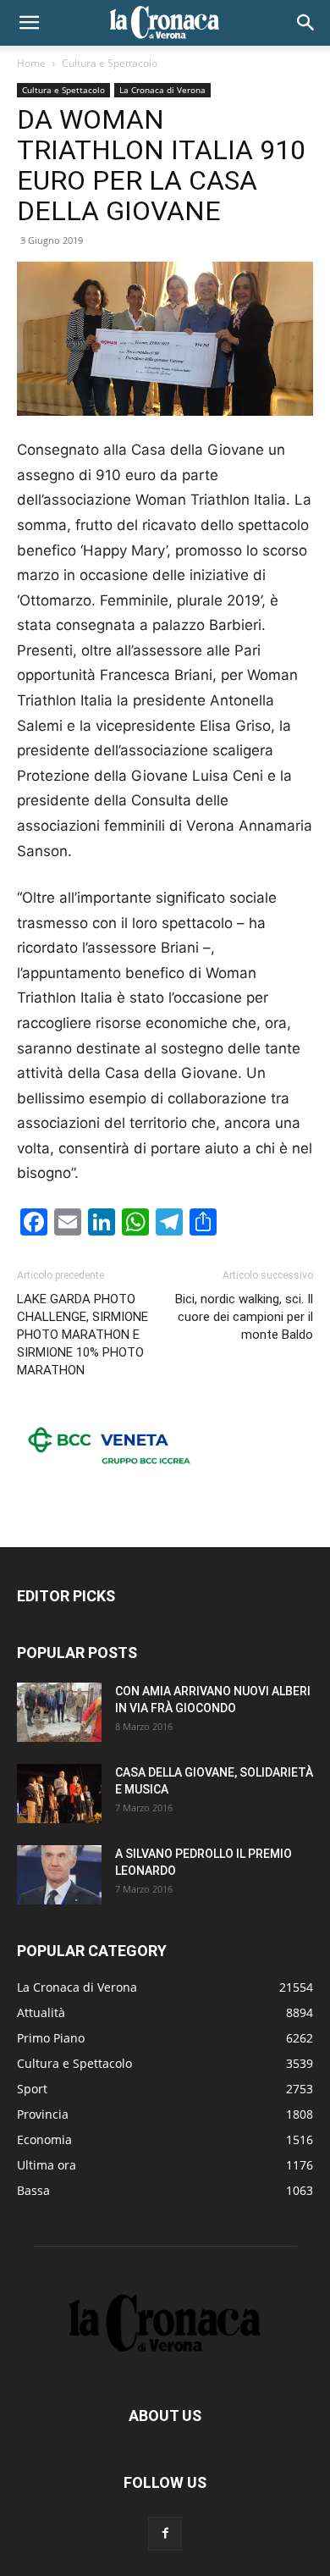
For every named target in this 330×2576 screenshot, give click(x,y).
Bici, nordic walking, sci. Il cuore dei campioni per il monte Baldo (244, 1317)
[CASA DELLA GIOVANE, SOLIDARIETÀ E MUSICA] (59, 1794)
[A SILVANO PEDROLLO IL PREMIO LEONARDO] (59, 1875)
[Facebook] (165, 2534)
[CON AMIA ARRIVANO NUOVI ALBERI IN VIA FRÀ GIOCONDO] (59, 1712)
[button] (29, 23)
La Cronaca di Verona (162, 90)
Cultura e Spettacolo (110, 63)
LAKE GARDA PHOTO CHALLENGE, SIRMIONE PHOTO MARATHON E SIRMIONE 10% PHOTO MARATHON (82, 1335)
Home (31, 63)
